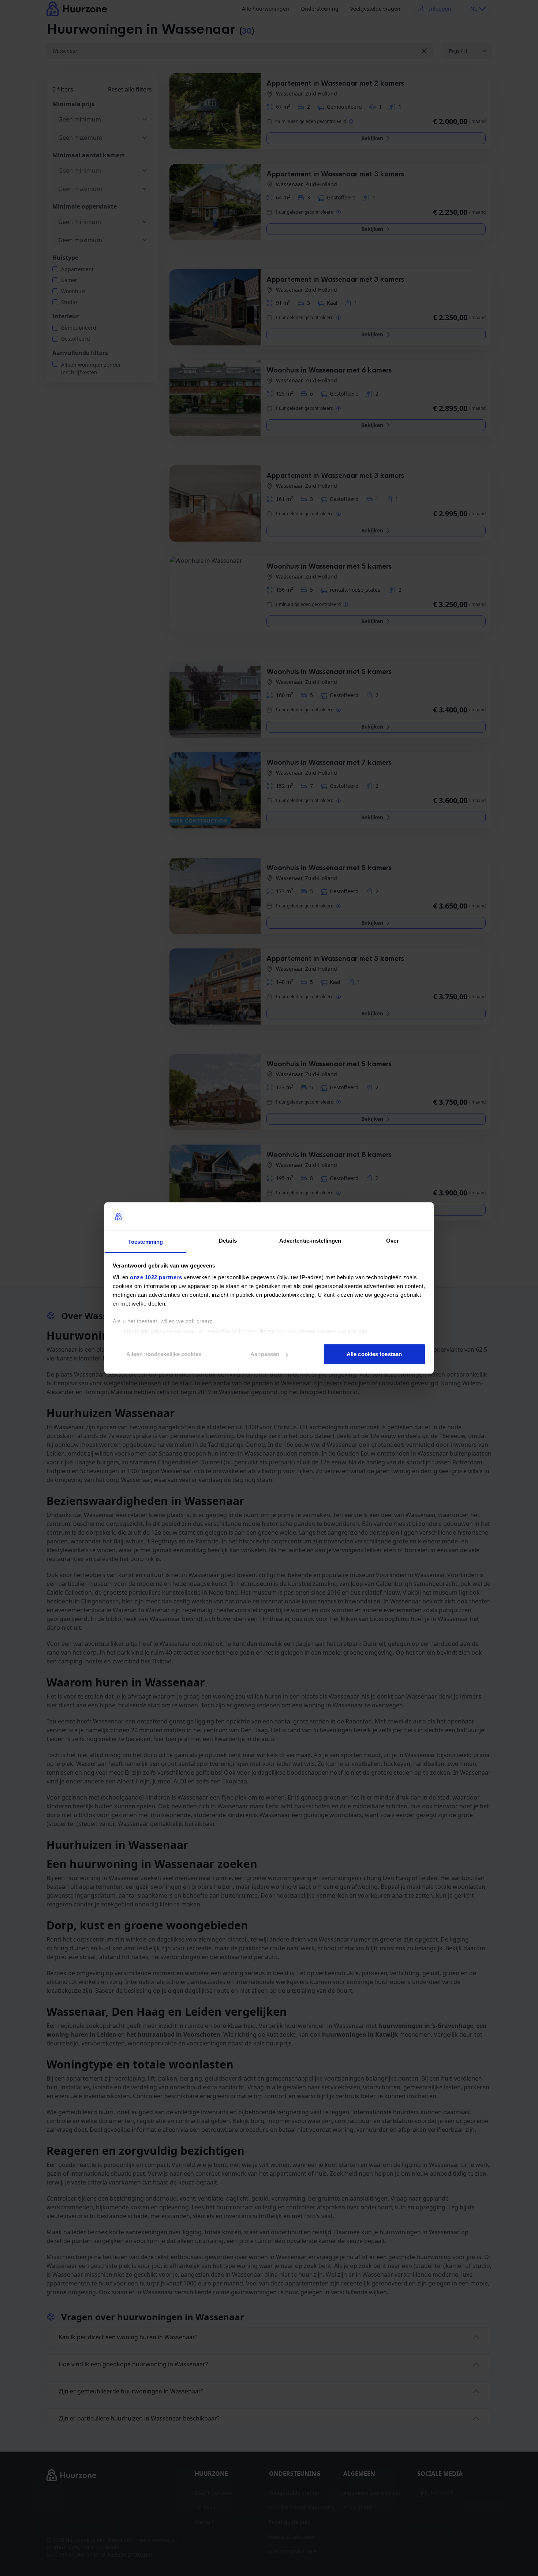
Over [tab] (392, 1241)
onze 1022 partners (156, 1277)
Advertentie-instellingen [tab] (310, 1241)
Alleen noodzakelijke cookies (164, 1354)
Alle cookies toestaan (374, 1354)
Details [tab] (228, 1241)
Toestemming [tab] (145, 1242)
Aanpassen (265, 1354)
